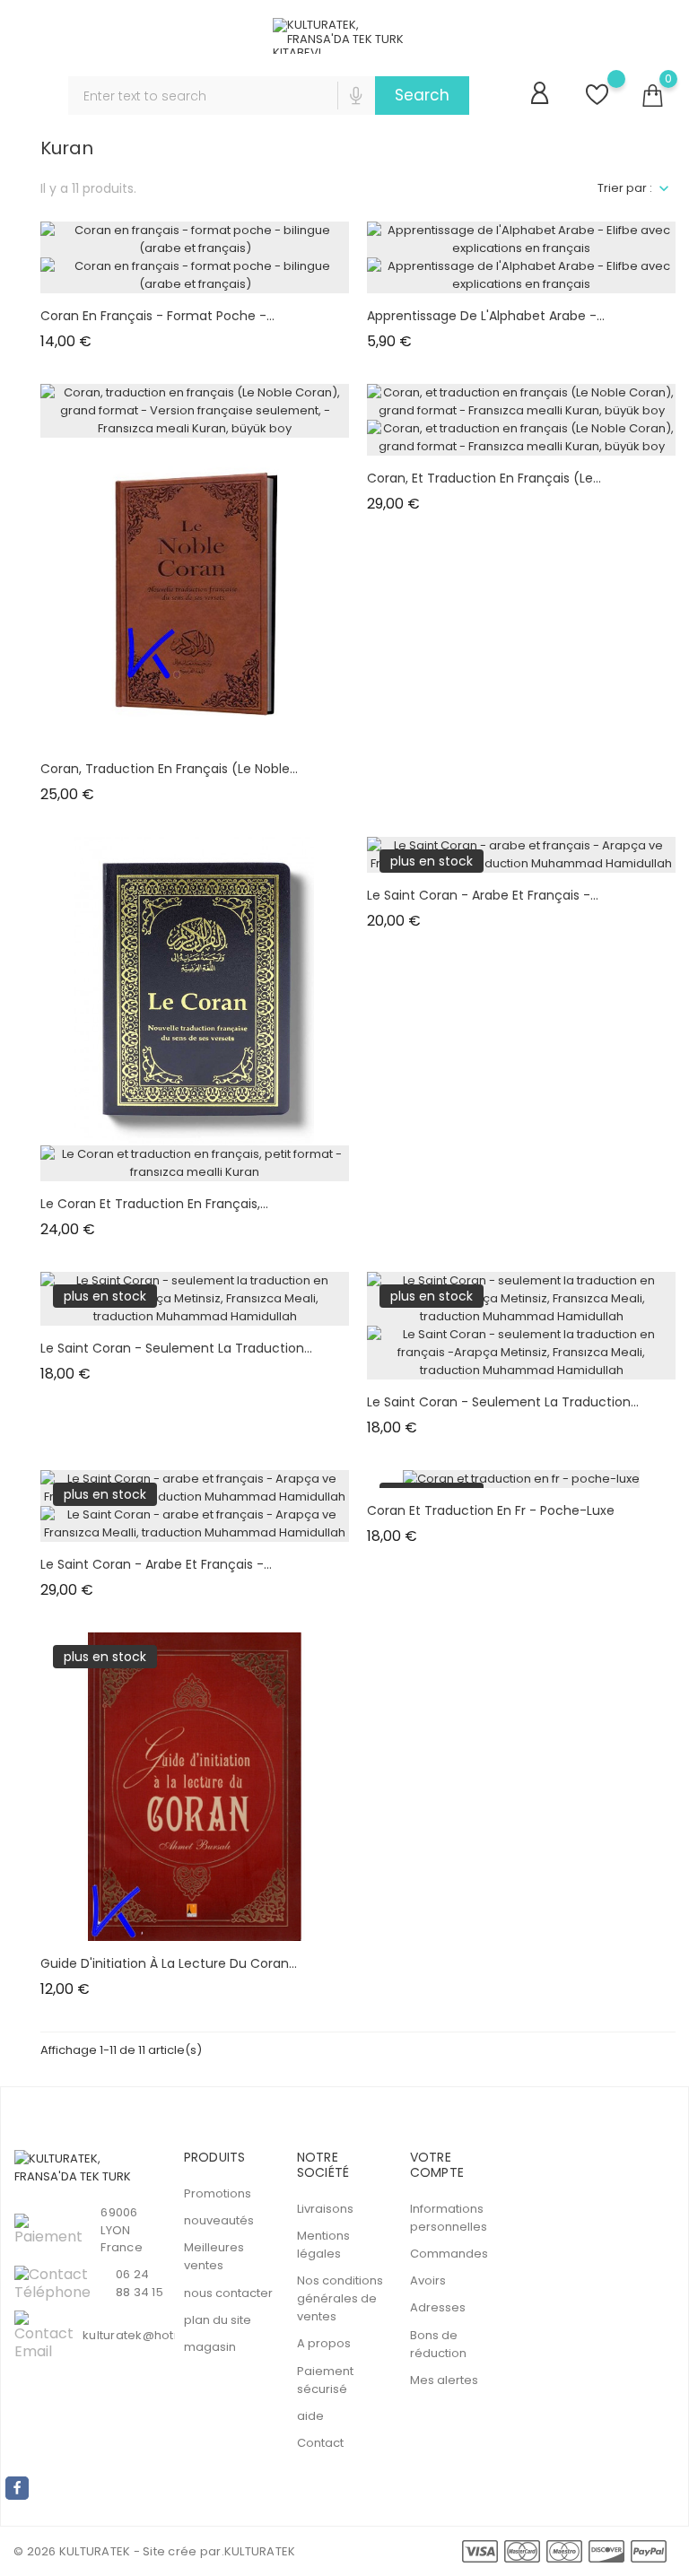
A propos (324, 2343)
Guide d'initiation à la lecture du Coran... (169, 1963)
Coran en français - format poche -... (157, 316)
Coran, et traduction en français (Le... (484, 478)
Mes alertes (444, 2380)
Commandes (449, 2254)
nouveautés (219, 2220)
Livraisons (325, 2209)
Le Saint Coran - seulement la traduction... (176, 1348)
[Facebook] (17, 2488)
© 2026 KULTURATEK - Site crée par (118, 2551)
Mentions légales (323, 2245)
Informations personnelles (449, 2218)
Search (422, 95)
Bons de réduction (438, 2344)
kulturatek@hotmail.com (157, 2335)
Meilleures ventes (214, 2256)
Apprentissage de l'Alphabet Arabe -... (486, 316)
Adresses (438, 2307)
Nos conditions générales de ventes (340, 2298)
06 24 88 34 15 (140, 2283)
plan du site (218, 2320)
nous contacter (228, 2293)
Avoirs (428, 2280)
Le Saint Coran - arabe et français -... (483, 895)
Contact (320, 2443)
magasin (210, 2347)
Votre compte (437, 2165)
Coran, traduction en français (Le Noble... (169, 769)
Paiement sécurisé (325, 2380)
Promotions (218, 2193)
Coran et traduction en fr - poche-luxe (491, 1510)
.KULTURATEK (259, 2551)
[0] (652, 96)
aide (310, 2416)
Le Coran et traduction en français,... (154, 1204)
